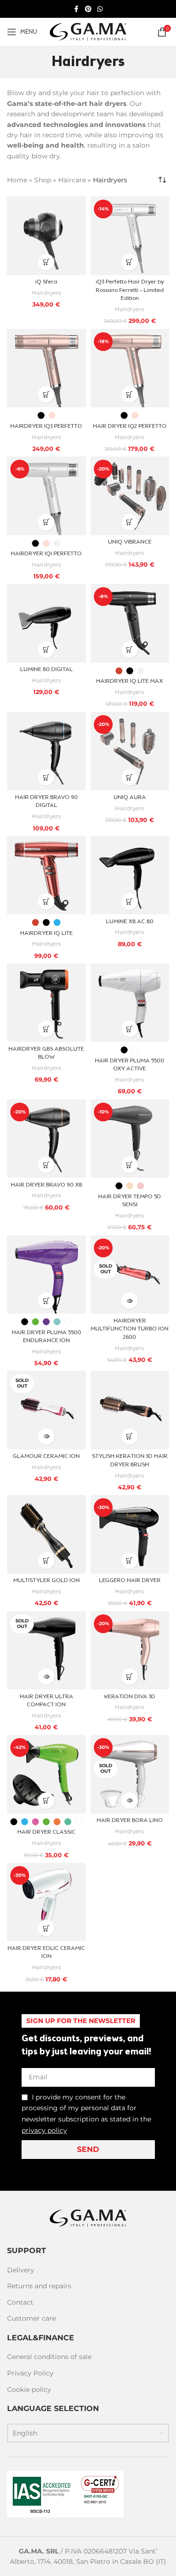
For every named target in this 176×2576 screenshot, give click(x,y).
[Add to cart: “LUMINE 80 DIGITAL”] (46, 650)
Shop (43, 180)
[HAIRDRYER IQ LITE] (46, 875)
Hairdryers (46, 293)
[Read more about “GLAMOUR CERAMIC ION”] (46, 1437)
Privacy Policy (30, 2373)
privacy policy (44, 2130)
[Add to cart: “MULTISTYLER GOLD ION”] (46, 1561)
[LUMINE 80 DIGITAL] (46, 623)
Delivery (21, 2270)
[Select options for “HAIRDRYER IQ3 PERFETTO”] (46, 394)
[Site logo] (88, 31)
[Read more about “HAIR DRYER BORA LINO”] (130, 1801)
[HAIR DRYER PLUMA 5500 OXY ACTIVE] (130, 1003)
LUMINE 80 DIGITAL (46, 670)
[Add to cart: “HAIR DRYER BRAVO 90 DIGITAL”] (46, 777)
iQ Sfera (46, 282)
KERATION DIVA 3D (130, 1697)
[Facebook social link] (77, 9)
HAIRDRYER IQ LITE (46, 933)
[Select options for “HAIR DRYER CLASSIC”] (46, 1801)
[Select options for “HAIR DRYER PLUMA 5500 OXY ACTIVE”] (130, 1029)
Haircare (72, 180)
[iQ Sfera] (46, 236)
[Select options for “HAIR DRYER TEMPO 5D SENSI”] (130, 1165)
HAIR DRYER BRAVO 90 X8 (46, 1185)
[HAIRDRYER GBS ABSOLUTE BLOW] (46, 1003)
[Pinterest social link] (88, 9)
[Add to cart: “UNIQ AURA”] (130, 777)
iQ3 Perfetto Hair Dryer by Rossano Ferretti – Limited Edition (130, 290)
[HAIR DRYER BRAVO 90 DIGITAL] (46, 751)
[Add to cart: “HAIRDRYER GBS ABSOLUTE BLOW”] (46, 1029)
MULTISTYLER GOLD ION (46, 1581)
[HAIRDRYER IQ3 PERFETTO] (46, 368)
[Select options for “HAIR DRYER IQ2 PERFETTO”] (130, 394)
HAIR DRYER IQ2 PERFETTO (130, 426)
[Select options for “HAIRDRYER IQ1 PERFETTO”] (46, 522)
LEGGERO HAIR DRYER (130, 1581)
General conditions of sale (49, 2357)
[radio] (41, 415)
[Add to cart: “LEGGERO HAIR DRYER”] (130, 1561)
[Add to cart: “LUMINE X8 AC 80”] (130, 901)
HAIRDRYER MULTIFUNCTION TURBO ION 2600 (130, 1329)
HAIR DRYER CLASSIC (46, 1832)
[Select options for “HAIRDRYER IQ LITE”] (46, 901)
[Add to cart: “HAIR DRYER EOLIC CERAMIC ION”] (46, 1928)
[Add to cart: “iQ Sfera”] (46, 262)
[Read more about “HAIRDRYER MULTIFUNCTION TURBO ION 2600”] (130, 1301)
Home (17, 180)
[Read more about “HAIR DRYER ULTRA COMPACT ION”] (46, 1676)
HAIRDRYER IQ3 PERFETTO (46, 426)
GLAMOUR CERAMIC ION (46, 1456)
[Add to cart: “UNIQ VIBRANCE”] (130, 522)
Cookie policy (29, 2389)
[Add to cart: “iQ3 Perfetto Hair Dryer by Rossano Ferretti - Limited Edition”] (130, 262)
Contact (20, 2302)
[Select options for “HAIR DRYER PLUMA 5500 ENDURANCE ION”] (46, 1301)
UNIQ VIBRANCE (130, 542)
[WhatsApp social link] (100, 9)
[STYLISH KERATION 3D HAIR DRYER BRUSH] (130, 1410)
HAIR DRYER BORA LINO (130, 1821)
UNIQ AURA (130, 798)
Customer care (31, 2318)
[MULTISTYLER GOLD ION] (46, 1534)
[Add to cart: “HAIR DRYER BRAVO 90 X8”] (46, 1165)
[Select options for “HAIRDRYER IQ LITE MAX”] (130, 650)
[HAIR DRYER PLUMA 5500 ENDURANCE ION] (46, 1275)
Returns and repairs (39, 2286)
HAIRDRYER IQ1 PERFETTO (46, 554)
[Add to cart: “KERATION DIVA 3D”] (130, 1676)
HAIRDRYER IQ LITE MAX (130, 681)
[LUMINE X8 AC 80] (130, 875)
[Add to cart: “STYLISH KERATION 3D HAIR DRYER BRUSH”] (130, 1437)
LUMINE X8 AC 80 (130, 922)
